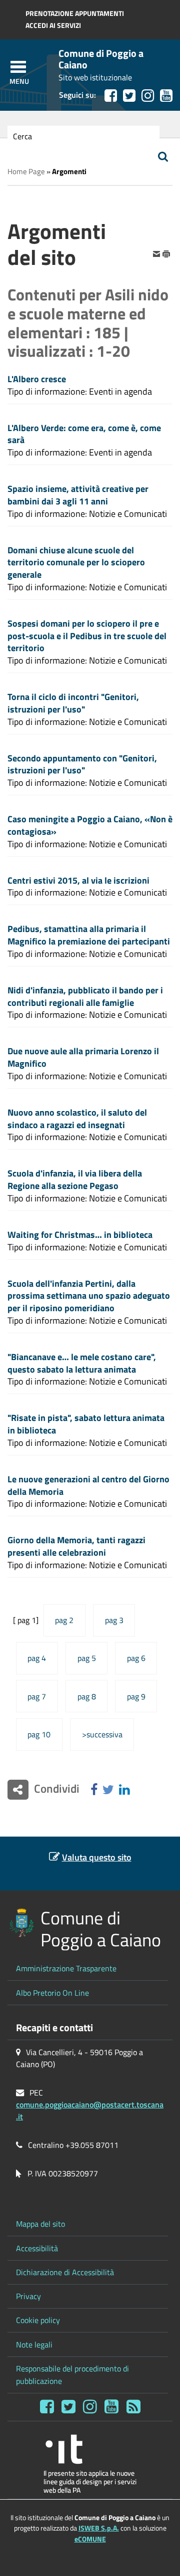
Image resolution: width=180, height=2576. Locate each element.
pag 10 (39, 1734)
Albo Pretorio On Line (52, 1993)
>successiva (102, 1734)
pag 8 (87, 1696)
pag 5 (87, 1658)
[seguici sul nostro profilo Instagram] (90, 2407)
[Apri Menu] (18, 67)
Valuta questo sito (97, 1857)
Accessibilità (37, 2248)
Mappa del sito (40, 2224)
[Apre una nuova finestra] (94, 1790)
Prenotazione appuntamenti (75, 13)
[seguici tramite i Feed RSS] (133, 2407)
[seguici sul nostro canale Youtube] (166, 96)
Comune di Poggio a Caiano (101, 59)
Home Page (26, 171)
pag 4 (37, 1658)
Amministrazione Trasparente (66, 1968)
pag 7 (37, 1696)
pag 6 (136, 1658)
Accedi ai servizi (53, 25)
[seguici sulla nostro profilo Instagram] (148, 96)
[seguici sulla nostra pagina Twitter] (129, 96)
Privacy (28, 2296)
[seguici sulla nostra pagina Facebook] (111, 96)
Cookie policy (38, 2320)
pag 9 (136, 1696)
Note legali (34, 2344)
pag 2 (64, 1620)
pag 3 (114, 1620)
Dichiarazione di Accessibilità (65, 2272)
